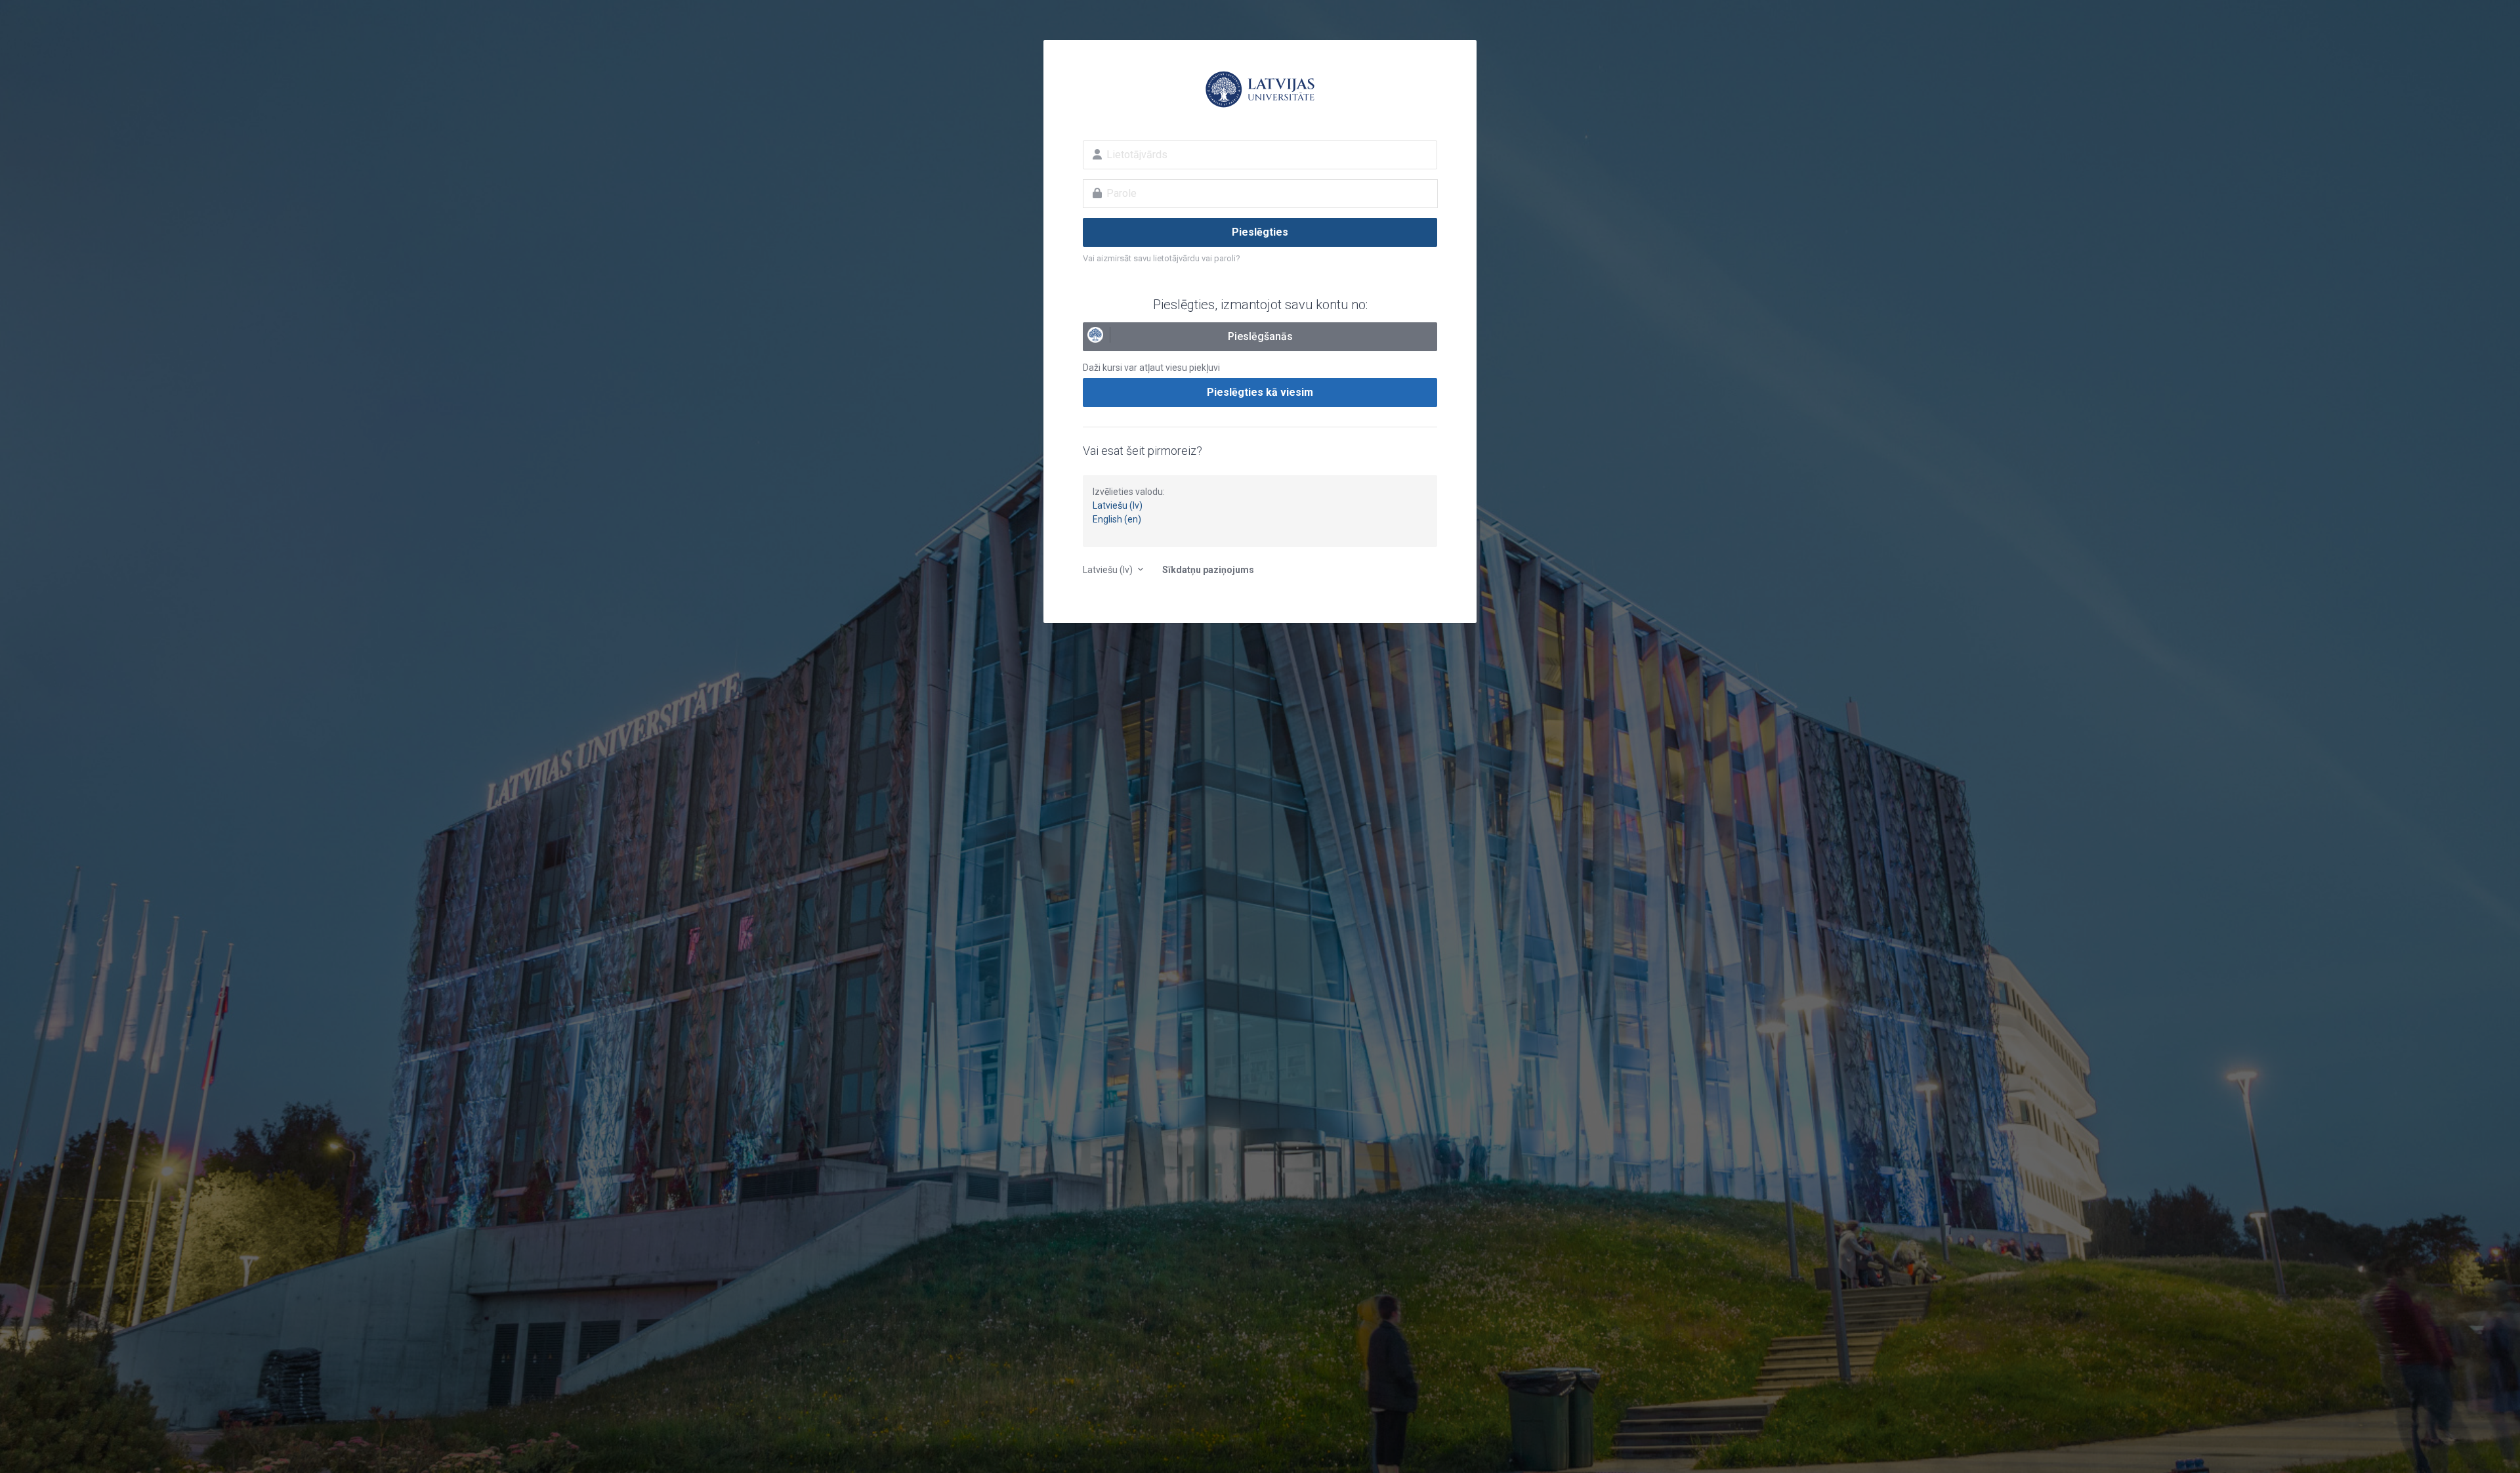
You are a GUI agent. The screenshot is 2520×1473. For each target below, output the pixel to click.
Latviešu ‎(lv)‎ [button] (1109, 570)
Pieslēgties (1260, 232)
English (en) (1117, 519)
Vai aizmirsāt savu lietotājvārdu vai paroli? (1162, 258)
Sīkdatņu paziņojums (1208, 570)
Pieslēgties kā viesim (1260, 392)
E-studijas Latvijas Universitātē (1260, 89)
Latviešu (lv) (1118, 505)
